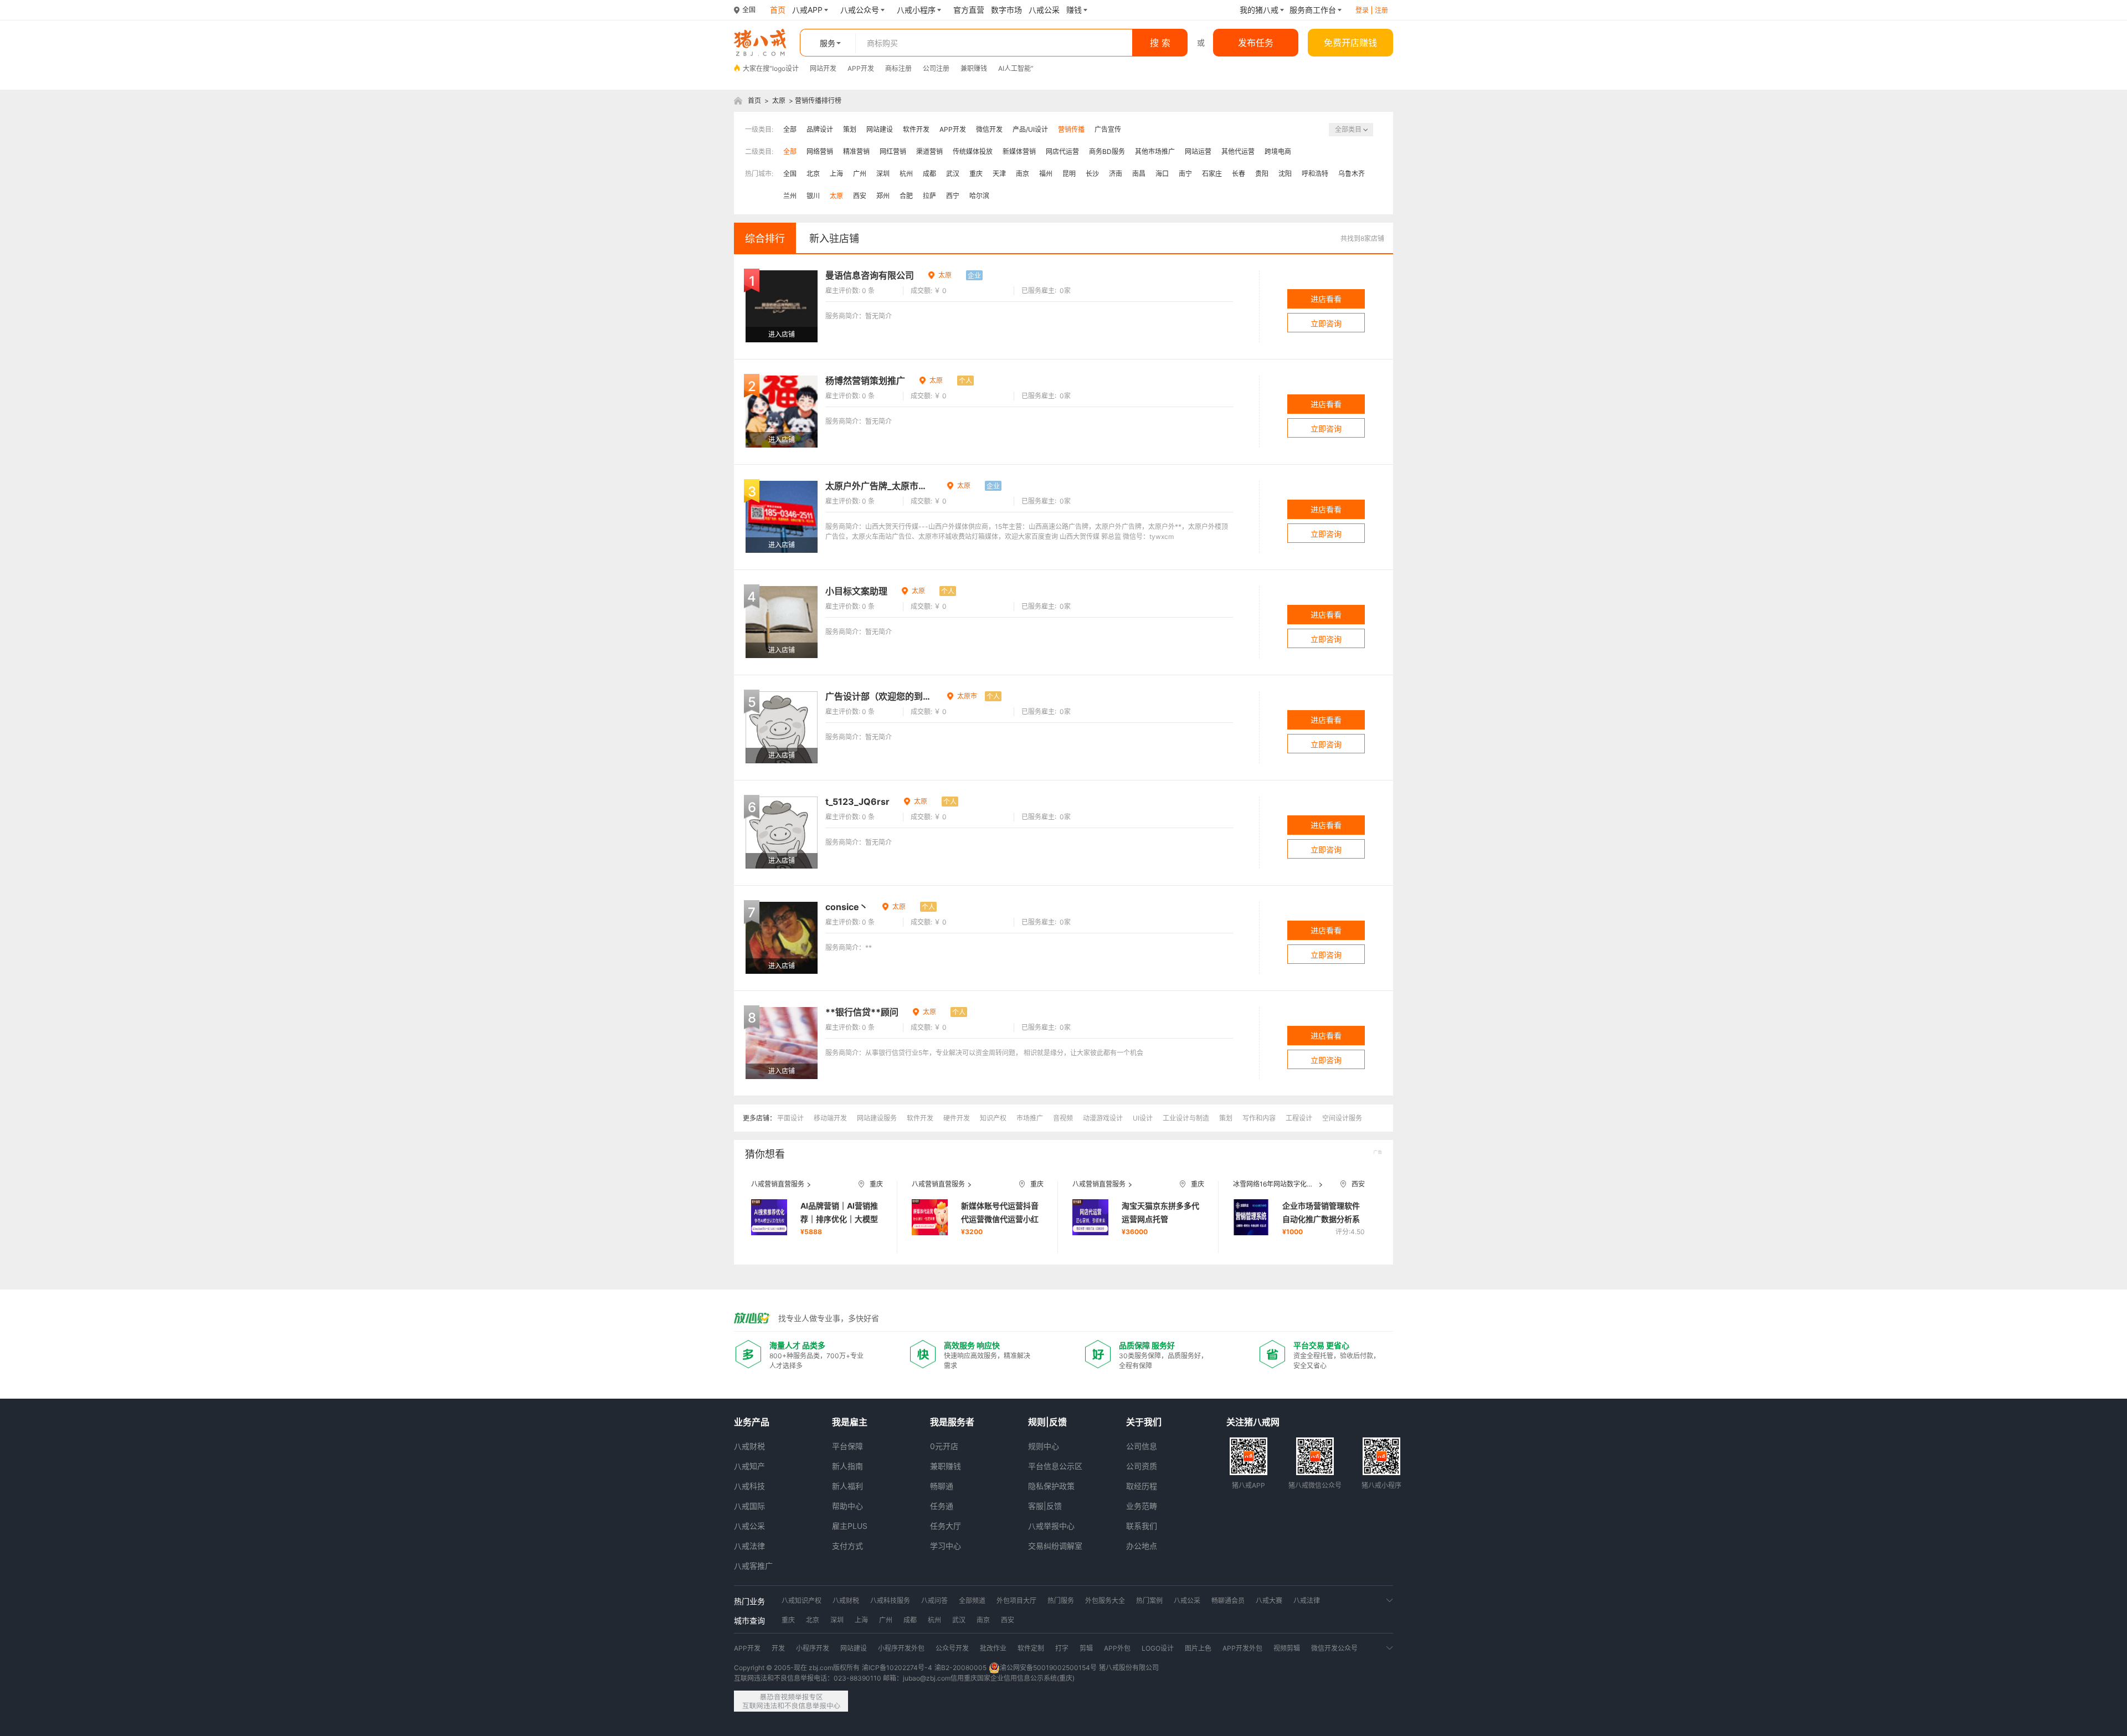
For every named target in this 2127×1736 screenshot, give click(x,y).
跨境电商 (1278, 151)
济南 (1116, 174)
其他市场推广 (1155, 151)
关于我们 (1144, 1422)
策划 (850, 129)
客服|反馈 (1045, 1506)
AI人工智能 (1014, 68)
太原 (779, 101)
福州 (1046, 174)
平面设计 (790, 1118)
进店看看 (1326, 299)
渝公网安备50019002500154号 (1048, 1668)
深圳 (883, 174)
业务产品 (752, 1422)
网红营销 (893, 151)
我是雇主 (850, 1422)
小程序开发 (813, 1648)
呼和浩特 (1315, 174)
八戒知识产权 (802, 1601)
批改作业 (993, 1648)
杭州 (906, 174)
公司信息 (1142, 1446)
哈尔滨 (979, 196)
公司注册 (936, 68)
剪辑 (1086, 1648)
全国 (790, 174)
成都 (929, 174)
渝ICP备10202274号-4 (897, 1668)
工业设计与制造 (1186, 1118)
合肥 (906, 196)
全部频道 (972, 1601)
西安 (860, 196)
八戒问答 (934, 1601)
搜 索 (1160, 43)
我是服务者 (952, 1422)
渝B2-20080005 (960, 1668)
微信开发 (989, 129)
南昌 (1139, 174)
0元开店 (944, 1446)
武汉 (953, 174)
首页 (754, 101)
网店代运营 (1062, 151)
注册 (1381, 10)
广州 (860, 174)
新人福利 (847, 1486)
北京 (813, 174)
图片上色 (1198, 1648)
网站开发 (823, 68)
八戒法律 (749, 1546)
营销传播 (1071, 129)
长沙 (1092, 174)
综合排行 (765, 238)
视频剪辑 (1287, 1648)
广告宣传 (1108, 129)
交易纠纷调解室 (1055, 1546)
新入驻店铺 (834, 238)
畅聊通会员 (1228, 1601)
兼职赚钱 (974, 68)
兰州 (790, 196)
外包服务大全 (1105, 1601)
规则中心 (1044, 1446)
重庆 (976, 174)
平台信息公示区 (1055, 1466)
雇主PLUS (850, 1526)
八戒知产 (749, 1466)
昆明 (1069, 174)
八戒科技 (749, 1486)
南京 (1023, 174)
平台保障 (847, 1446)
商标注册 (898, 68)
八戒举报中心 (1051, 1526)
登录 (1362, 10)
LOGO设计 (1158, 1648)
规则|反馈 (1047, 1422)
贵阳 (1262, 174)
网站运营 (1198, 151)
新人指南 (847, 1466)
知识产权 (993, 1118)
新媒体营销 (1019, 151)
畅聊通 (942, 1486)
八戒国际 (749, 1506)
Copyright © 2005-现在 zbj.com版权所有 (797, 1668)
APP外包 (1117, 1648)
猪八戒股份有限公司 (1129, 1668)
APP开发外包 (1242, 1648)
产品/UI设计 (1030, 129)
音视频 (1063, 1118)
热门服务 (1061, 1601)
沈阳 (1285, 174)
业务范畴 (1142, 1506)
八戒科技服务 (890, 1601)
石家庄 (1212, 174)
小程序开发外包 (901, 1648)
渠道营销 (929, 151)
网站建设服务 (877, 1118)
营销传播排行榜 (818, 101)
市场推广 (1030, 1118)
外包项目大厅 (1016, 1601)
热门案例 (1149, 1601)
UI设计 (1143, 1118)
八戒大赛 (1269, 1601)
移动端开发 (830, 1118)
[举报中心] (791, 1701)
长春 (1239, 174)
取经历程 (1142, 1486)
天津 (999, 174)
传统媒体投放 (973, 151)
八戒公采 (749, 1526)
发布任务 (1256, 43)
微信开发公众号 (1334, 1648)
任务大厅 (946, 1526)
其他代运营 (1238, 151)
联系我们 (1142, 1526)
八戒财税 (749, 1446)
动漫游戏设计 (1103, 1118)
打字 (1062, 1648)
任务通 (942, 1506)
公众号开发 (952, 1648)
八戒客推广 (753, 1566)
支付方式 (847, 1546)
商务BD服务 (1107, 151)
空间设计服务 (1342, 1118)
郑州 (883, 196)
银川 (813, 196)
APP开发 (861, 68)
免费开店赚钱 (1350, 43)
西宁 (953, 196)
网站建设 (880, 129)
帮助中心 (847, 1506)
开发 (778, 1648)
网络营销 (820, 151)
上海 (836, 174)
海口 (1162, 174)
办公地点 (1142, 1546)
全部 (790, 129)
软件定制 (1031, 1648)
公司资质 (1142, 1466)
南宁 (1185, 174)
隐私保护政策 (1051, 1486)
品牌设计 (820, 129)
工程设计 (1299, 1118)
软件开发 (916, 129)
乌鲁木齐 (1352, 174)
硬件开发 (957, 1118)
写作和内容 (1259, 1118)
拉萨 (929, 196)
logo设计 (785, 68)
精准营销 (856, 151)
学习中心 (946, 1546)
